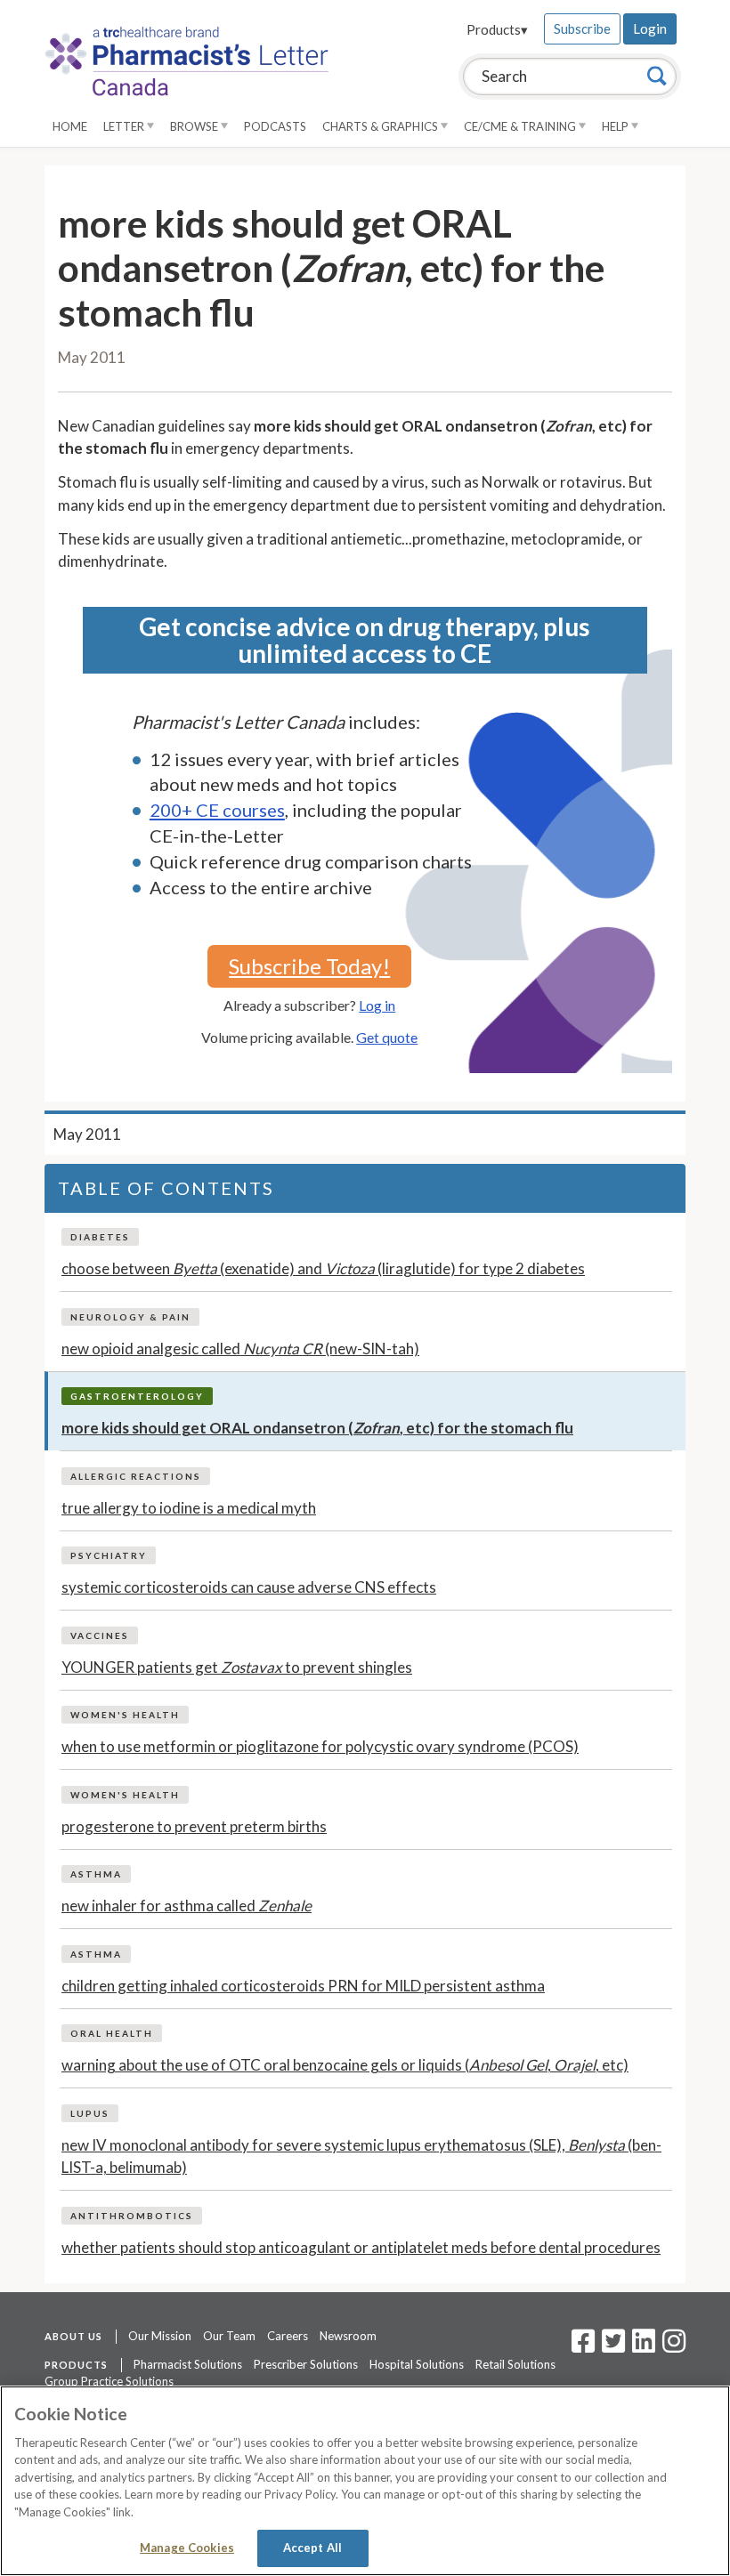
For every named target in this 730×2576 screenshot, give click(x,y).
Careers (288, 2336)
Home (70, 126)
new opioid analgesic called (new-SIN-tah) (240, 1349)
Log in (377, 1005)
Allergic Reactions (136, 1476)
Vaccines (100, 1635)
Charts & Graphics (381, 126)
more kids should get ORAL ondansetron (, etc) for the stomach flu (317, 1428)
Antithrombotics (132, 2216)
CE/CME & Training (521, 126)
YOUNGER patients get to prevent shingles (237, 1667)
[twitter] (611, 2346)
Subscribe (582, 28)
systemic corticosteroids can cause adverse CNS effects (249, 1587)
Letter (125, 126)
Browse (195, 126)
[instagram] (674, 2346)
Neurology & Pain (130, 1317)
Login (650, 28)
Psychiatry (109, 1555)
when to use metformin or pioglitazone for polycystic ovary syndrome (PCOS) (320, 1746)
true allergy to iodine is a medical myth (189, 1508)
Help (616, 126)
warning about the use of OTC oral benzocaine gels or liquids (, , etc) (345, 2065)
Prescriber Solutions (306, 2364)
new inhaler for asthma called (187, 1906)
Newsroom (348, 2336)
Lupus (90, 2113)
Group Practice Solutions (109, 2381)
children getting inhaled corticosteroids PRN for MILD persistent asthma (303, 1986)
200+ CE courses (217, 810)
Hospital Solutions (417, 2364)
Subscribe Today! (309, 966)
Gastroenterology (137, 1396)
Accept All (312, 2548)
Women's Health (125, 1715)
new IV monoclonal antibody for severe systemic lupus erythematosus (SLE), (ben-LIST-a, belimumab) (361, 2156)
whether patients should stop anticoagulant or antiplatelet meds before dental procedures (361, 2247)
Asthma (96, 1874)
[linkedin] (644, 2346)
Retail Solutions (515, 2364)
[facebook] (583, 2346)
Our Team (229, 2336)
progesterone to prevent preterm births (194, 1826)
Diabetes (100, 1237)
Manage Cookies (187, 2548)
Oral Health (112, 2033)
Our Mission (160, 2336)
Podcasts (275, 126)
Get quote (387, 1037)
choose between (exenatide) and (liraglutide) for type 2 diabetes (323, 1268)
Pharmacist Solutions (188, 2364)
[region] (365, 2481)
